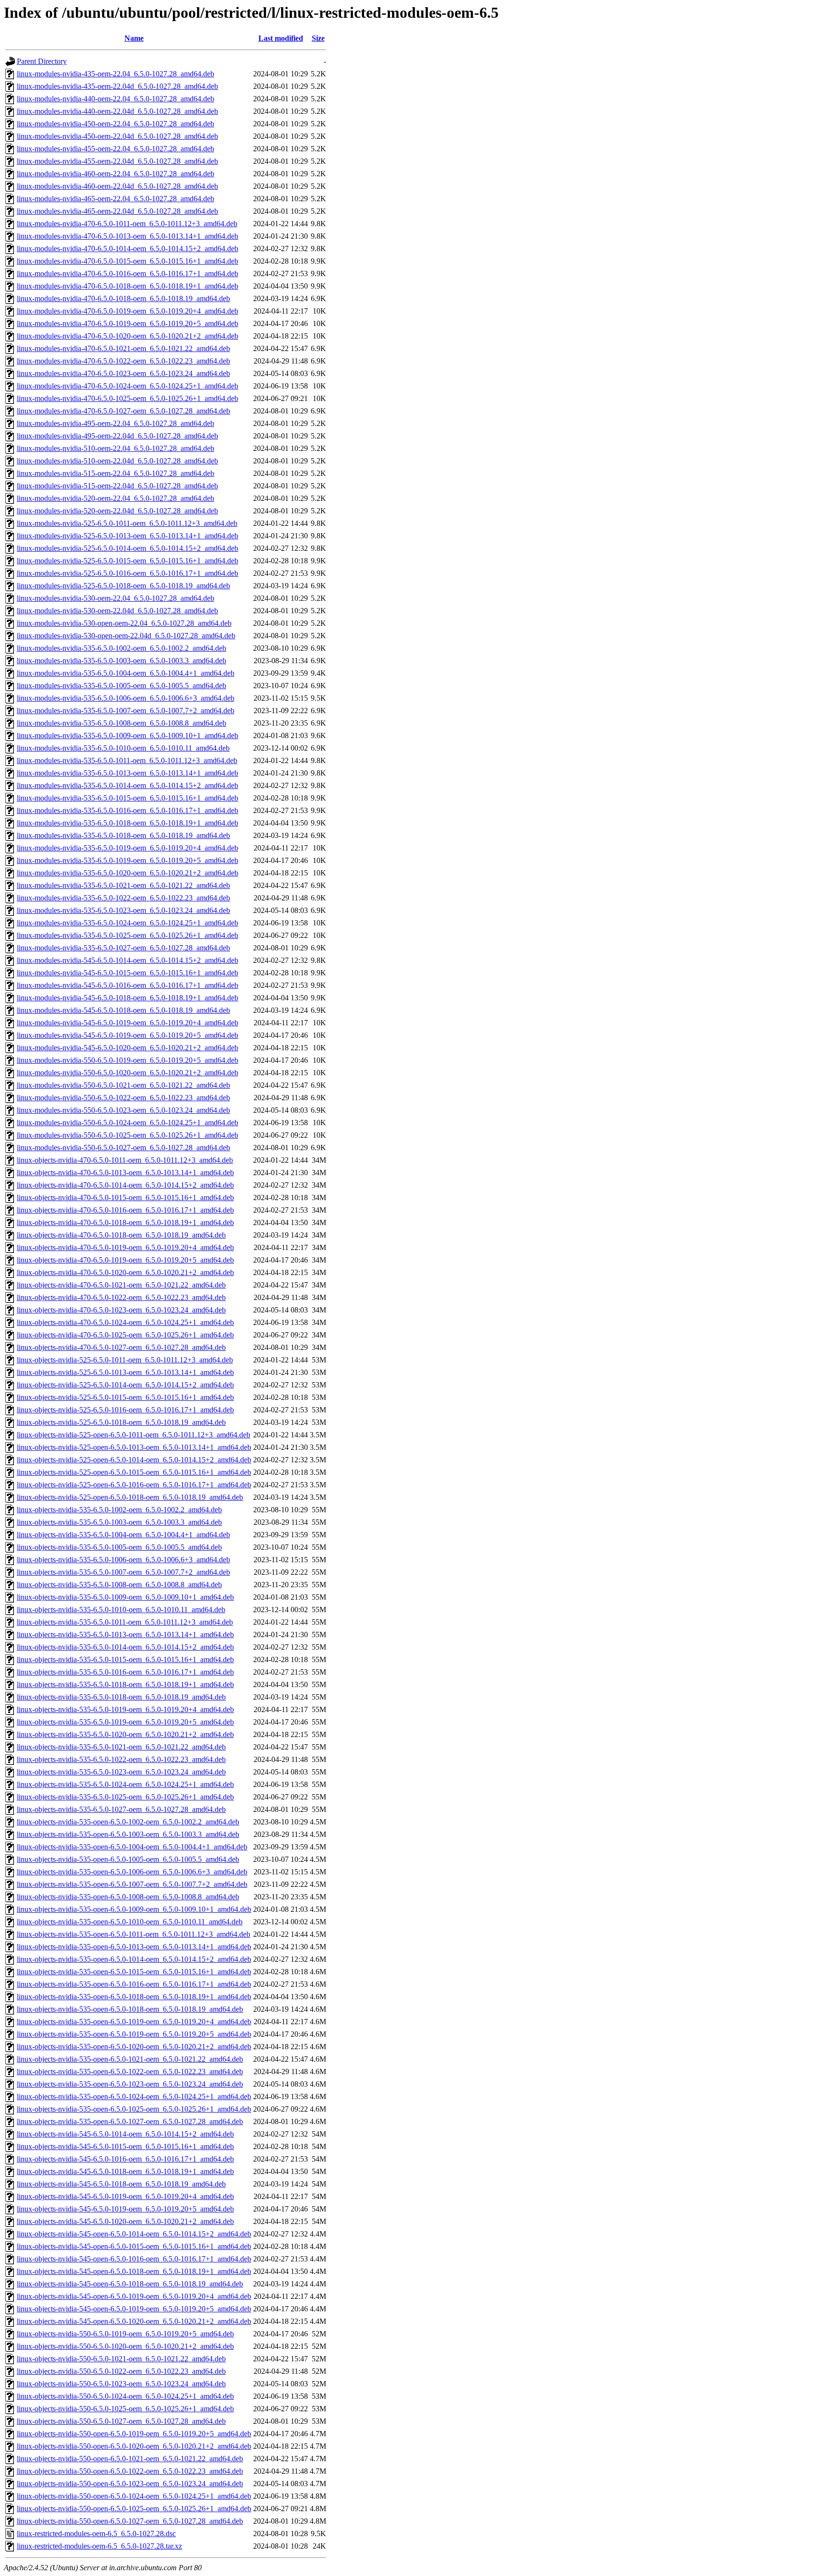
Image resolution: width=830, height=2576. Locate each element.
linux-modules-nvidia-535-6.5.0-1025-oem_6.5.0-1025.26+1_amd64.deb (128, 935)
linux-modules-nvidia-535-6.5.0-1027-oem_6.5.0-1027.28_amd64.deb (123, 948)
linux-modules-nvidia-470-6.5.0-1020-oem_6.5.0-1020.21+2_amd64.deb (128, 336)
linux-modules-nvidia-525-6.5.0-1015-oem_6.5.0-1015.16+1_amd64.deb (128, 561)
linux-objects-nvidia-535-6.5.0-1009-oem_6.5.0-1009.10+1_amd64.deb (125, 1597)
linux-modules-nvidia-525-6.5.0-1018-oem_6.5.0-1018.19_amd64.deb (123, 586)
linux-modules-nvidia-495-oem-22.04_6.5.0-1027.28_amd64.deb (116, 423)
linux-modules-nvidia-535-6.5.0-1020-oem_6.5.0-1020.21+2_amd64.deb (128, 873)
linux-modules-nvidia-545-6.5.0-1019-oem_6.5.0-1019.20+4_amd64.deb (128, 1023)
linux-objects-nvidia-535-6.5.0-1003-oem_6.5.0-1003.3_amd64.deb (119, 1522)
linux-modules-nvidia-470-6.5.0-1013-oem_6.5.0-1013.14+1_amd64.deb (128, 236)
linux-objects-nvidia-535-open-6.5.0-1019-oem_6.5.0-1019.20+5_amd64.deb (134, 2034)
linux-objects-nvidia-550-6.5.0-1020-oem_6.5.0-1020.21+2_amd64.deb (125, 2346)
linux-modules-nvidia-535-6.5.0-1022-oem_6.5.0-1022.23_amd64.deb (123, 898)
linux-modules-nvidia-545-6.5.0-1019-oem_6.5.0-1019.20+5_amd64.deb (128, 1035)
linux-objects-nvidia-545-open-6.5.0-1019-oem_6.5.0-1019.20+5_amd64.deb (134, 2309)
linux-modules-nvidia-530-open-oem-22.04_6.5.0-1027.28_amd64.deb (124, 623)
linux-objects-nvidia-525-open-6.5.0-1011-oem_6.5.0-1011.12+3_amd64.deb (134, 1435)
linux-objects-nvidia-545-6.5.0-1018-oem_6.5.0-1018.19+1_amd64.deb (125, 2171)
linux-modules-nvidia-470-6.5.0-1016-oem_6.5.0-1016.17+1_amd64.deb (128, 273)
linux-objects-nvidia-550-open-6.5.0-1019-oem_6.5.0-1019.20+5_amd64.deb (134, 2434)
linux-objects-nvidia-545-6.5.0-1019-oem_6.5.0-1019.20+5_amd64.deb (125, 2209)
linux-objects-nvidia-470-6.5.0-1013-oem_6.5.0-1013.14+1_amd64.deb (125, 1173)
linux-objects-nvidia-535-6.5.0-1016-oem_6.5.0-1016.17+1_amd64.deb (125, 1672)
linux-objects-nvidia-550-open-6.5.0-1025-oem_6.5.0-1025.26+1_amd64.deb (134, 2509)
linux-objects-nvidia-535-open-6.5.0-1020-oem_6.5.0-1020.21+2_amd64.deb (134, 2047)
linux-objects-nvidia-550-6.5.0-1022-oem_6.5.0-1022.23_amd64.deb (121, 2371)
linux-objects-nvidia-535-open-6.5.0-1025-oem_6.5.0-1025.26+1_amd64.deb (134, 2109)
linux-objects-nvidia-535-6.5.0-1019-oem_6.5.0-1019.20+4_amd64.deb (125, 1709)
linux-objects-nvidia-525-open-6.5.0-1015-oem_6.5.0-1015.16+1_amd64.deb (134, 1472)
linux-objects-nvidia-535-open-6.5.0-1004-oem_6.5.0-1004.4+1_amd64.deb (132, 1847)
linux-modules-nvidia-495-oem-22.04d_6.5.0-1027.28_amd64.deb (117, 436)
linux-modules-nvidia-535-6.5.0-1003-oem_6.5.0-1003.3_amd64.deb (122, 661)
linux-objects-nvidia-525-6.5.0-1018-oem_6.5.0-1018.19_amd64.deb (121, 1422)
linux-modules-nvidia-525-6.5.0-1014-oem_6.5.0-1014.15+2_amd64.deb (128, 548)
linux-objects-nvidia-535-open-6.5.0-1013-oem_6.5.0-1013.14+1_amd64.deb (134, 1947)
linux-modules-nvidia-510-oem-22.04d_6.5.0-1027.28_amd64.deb (117, 461)
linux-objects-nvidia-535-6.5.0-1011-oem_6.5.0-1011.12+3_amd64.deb (125, 1622)
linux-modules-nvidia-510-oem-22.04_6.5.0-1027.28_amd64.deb (116, 448)
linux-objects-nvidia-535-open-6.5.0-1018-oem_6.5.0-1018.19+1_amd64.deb (134, 1997)
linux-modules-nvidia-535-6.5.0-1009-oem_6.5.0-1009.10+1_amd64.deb (128, 735)
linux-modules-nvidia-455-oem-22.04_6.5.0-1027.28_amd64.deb (116, 149)
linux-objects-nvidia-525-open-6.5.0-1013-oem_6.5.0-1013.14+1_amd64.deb (134, 1447)
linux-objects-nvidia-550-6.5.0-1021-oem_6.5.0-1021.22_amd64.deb (121, 2359)
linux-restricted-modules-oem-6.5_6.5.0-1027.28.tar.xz (99, 2546)
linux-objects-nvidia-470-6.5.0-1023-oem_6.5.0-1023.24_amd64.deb (121, 1310)
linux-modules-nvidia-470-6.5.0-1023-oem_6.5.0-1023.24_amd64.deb (123, 373)
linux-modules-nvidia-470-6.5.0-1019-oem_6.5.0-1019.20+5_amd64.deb (128, 323)
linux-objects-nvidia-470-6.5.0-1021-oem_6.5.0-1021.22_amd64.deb (121, 1285)
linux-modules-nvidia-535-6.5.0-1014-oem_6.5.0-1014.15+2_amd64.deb (128, 785)
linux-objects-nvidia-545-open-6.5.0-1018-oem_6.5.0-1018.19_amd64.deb (130, 2284)
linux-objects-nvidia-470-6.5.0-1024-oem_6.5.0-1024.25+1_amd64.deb (125, 1322)
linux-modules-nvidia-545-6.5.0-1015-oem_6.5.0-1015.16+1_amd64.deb (128, 973)
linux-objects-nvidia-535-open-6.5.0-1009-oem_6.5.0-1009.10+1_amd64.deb (134, 1909)
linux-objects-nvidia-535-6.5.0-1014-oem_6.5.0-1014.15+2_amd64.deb (125, 1647)
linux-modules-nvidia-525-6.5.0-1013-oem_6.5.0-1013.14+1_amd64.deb (128, 536)
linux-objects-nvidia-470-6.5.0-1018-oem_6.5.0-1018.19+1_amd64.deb (125, 1222)
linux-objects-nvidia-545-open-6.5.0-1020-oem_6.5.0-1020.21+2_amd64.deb (134, 2321)
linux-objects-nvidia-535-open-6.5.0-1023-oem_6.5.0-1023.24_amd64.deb (130, 2084)
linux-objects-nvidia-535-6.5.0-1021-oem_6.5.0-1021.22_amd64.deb (121, 1747)
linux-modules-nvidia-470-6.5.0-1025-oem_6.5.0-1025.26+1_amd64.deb (128, 398)
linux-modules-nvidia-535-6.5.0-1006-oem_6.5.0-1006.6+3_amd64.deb (126, 698)
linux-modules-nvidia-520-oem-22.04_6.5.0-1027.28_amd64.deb (116, 498)
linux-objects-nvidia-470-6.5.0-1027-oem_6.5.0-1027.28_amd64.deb (121, 1347)
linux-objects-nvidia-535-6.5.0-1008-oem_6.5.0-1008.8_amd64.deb (119, 1585)
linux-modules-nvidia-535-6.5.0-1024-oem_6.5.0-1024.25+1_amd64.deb (128, 923)
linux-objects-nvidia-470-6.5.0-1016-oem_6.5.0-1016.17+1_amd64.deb (125, 1210)
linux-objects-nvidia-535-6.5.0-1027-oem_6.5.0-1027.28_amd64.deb (121, 1809)
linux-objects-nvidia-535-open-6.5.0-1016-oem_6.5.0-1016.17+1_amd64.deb (134, 1984)
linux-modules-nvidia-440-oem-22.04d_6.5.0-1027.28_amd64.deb (117, 111)
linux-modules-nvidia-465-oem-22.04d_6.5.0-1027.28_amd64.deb (117, 211)
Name (134, 38)
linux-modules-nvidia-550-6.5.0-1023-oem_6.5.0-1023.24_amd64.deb (123, 1110)
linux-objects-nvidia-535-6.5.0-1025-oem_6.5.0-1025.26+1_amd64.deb (125, 1797)
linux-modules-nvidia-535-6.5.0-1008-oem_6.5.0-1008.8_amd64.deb (122, 723)
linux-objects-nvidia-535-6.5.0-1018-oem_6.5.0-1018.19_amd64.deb (121, 1697)
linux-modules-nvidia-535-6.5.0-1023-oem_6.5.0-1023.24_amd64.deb (123, 910)
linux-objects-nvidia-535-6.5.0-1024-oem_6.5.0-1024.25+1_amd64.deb (125, 1784)
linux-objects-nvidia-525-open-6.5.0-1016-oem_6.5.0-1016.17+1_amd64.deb (134, 1485)
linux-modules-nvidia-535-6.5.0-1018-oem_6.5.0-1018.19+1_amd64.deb (128, 823)
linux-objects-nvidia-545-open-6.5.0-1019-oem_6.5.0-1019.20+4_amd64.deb (134, 2296)
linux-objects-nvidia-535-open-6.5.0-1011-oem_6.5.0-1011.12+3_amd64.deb (134, 1934)
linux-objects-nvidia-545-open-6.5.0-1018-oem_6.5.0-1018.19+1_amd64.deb (134, 2271)
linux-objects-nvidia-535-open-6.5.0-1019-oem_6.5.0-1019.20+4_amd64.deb (134, 2022)
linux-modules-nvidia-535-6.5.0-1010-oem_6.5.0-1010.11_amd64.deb (123, 748)
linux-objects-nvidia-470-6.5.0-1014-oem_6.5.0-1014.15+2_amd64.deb (125, 1185)
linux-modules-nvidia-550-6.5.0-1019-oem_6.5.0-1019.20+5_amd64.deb (128, 1060)
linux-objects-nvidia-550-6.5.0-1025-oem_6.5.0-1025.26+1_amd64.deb (125, 2409)
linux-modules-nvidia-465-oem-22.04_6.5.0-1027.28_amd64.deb (116, 199)
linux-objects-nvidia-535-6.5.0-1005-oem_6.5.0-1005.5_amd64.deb (119, 1547)
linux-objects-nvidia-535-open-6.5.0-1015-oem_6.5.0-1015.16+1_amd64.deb (134, 1972)
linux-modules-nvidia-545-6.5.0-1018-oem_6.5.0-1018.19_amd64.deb (123, 1010)
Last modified (281, 38)
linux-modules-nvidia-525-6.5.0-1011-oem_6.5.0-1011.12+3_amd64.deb (127, 523)
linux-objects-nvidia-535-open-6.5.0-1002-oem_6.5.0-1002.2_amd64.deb (128, 1822)
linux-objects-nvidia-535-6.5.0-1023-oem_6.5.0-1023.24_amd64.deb (121, 1772)
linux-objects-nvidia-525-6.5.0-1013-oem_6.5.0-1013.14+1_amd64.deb (125, 1372)
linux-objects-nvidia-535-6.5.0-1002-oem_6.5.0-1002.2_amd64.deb (119, 1510)
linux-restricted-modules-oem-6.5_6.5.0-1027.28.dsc (96, 2533)
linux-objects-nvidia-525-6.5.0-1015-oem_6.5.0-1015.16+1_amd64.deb (125, 1397)
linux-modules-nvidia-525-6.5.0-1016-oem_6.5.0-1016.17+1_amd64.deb (128, 573)
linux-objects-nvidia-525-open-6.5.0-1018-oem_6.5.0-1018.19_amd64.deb (130, 1497)
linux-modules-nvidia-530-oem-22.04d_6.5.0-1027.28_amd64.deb (117, 611)
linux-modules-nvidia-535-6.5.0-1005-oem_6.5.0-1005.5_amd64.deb (122, 686)
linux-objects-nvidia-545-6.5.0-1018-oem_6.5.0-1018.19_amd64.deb (121, 2184)
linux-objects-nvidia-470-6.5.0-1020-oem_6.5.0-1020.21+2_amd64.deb (125, 1272)
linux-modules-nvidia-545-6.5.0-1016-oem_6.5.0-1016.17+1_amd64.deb (128, 985)
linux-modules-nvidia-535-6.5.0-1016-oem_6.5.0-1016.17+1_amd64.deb (128, 810)
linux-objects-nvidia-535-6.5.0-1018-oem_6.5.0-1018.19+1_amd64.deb (125, 1684)
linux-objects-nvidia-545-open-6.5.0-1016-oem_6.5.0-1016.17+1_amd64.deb (134, 2259)
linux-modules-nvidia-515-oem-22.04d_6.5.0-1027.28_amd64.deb (117, 486)
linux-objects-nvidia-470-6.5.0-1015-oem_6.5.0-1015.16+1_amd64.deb (125, 1197)
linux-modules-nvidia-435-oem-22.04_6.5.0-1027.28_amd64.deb (116, 74)
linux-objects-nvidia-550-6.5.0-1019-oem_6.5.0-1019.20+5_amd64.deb (125, 2334)
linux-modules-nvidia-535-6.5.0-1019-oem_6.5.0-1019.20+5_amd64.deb (128, 860)
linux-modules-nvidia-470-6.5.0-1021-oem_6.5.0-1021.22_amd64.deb (123, 348)
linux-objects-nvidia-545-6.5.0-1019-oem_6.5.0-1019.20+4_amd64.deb (125, 2196)
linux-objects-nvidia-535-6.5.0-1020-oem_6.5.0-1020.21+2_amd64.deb (125, 1734)
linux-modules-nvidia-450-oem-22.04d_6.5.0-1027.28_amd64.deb (117, 136)
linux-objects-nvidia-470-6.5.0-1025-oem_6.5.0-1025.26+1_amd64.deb (125, 1335)
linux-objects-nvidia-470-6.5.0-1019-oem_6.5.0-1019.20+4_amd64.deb (125, 1247)
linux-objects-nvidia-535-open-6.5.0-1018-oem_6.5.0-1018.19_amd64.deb (130, 2009)
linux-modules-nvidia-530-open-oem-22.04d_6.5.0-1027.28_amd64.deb (126, 636)
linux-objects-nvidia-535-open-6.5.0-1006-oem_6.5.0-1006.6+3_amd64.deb (132, 1872)
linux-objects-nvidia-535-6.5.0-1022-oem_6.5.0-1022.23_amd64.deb (121, 1759)
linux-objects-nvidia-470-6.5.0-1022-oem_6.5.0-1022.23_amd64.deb (121, 1297)
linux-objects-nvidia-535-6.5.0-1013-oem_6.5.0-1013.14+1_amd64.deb (125, 1634)
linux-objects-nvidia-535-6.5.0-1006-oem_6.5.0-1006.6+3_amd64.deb (123, 1560)
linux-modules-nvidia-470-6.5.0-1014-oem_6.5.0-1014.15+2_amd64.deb (128, 249)
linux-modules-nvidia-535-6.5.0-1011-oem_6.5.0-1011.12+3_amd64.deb (127, 760)
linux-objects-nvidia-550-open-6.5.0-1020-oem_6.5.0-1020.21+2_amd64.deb (134, 2446)
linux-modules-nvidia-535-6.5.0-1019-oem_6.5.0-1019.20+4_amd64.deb (128, 848)
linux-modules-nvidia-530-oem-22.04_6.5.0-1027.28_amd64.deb (116, 598)
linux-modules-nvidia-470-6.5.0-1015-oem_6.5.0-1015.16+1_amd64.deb (128, 261)
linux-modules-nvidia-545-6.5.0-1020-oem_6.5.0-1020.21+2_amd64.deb (128, 1048)
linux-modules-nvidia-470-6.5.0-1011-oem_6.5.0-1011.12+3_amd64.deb (127, 224)
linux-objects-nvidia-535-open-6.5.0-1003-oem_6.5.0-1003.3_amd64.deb (128, 1834)
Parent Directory (42, 61)
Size (318, 38)
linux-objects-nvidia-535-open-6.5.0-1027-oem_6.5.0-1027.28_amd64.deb (130, 2121)
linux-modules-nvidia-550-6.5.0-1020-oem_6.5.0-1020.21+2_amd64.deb (128, 1073)
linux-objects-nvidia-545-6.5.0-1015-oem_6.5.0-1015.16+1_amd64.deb (125, 2146)
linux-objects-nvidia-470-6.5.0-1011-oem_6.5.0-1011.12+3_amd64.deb (125, 1160)
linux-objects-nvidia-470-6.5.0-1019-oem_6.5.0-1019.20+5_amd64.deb (125, 1260)
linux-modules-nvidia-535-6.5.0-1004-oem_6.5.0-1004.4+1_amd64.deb (126, 673)
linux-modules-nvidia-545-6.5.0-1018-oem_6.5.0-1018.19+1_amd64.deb (128, 998)
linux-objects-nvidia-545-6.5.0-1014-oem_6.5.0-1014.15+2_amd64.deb (125, 2134)
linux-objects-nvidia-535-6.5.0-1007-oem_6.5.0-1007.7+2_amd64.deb (123, 1572)
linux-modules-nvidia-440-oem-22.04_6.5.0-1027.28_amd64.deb (116, 99)
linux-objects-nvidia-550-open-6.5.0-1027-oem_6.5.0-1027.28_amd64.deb (130, 2521)
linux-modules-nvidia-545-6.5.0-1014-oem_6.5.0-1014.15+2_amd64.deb (128, 960)
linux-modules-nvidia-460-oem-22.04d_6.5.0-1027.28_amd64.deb (117, 186)
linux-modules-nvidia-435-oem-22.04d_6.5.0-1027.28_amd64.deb (117, 86)
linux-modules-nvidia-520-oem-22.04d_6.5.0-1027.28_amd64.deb (117, 511)
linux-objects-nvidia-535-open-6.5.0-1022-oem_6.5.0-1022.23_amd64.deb (130, 2072)
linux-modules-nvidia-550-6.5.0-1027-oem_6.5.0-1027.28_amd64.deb (123, 1148)
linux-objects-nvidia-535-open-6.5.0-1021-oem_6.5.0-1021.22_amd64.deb (130, 2059)
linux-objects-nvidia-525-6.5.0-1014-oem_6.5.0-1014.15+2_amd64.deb (125, 1385)
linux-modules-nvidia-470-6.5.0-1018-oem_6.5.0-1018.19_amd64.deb (123, 298)
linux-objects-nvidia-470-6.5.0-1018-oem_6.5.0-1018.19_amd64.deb (121, 1235)
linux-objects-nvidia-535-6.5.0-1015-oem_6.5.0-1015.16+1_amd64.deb (125, 1659)
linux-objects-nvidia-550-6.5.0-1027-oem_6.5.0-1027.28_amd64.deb (121, 2421)
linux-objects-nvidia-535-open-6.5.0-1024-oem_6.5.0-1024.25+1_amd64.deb (134, 2096)
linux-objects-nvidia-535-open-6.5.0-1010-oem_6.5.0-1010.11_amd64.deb (130, 1922)
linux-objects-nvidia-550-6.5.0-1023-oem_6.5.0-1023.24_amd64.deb (121, 2384)
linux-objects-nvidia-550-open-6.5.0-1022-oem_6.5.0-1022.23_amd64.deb (130, 2471)
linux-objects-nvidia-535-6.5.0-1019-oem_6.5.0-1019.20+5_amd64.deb (125, 1722)
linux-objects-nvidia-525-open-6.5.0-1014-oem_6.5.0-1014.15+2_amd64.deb (134, 1460)
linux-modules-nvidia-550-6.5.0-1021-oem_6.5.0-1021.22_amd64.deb (123, 1085)
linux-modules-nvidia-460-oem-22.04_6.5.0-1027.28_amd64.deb (116, 174)
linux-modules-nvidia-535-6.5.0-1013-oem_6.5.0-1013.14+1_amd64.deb (128, 773)
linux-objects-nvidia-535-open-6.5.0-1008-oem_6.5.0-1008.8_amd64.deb (128, 1897)
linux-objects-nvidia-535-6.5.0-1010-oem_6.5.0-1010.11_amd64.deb (121, 1610)
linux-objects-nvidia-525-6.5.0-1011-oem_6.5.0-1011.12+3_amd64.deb (125, 1360)
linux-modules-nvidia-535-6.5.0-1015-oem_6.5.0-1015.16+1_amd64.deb (128, 798)
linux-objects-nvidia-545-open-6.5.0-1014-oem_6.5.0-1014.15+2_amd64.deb (134, 2234)
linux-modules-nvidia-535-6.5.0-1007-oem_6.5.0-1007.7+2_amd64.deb (126, 711)
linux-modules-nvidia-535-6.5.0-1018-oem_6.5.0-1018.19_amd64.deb (123, 835)
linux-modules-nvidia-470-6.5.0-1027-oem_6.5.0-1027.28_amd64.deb (123, 411)
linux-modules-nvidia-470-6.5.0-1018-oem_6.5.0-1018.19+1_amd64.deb (128, 286)
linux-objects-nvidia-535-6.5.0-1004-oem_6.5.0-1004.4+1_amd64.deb (123, 1535)
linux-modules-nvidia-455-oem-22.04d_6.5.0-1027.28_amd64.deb (117, 161)
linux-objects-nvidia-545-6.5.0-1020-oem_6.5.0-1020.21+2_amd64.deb (125, 2221)
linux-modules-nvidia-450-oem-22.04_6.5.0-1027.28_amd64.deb (116, 124)
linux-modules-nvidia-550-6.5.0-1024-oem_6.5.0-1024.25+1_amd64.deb (128, 1123)
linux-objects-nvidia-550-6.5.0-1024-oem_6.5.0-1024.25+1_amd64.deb (125, 2396)
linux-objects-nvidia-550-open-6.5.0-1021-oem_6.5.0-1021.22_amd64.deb (130, 2459)
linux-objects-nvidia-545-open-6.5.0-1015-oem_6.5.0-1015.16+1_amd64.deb (134, 2246)
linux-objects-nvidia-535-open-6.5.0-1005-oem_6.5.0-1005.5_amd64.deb (128, 1859)
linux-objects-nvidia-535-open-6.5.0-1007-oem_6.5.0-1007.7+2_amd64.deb (132, 1884)
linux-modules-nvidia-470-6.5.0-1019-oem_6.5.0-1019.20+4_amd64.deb (128, 311)
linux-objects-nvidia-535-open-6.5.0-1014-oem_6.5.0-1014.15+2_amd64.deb (134, 1959)
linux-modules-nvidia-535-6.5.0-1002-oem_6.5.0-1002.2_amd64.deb (122, 648)
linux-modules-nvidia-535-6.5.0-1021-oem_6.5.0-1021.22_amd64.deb (123, 885)
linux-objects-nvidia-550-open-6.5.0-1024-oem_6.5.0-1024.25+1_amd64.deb (134, 2496)
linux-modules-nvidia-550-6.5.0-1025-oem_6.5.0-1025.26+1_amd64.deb (128, 1135)
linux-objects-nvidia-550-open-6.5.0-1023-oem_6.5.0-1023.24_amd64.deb (130, 2484)
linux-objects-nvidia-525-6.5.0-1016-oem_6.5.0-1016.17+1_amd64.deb (125, 1410)
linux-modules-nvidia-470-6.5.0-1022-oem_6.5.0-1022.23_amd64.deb (123, 361)
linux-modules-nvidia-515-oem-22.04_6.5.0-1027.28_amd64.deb (116, 473)
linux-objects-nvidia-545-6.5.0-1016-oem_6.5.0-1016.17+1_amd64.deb (125, 2159)
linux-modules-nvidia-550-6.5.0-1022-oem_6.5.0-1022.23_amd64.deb (123, 1098)
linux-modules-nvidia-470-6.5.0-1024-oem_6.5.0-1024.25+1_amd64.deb (128, 386)
